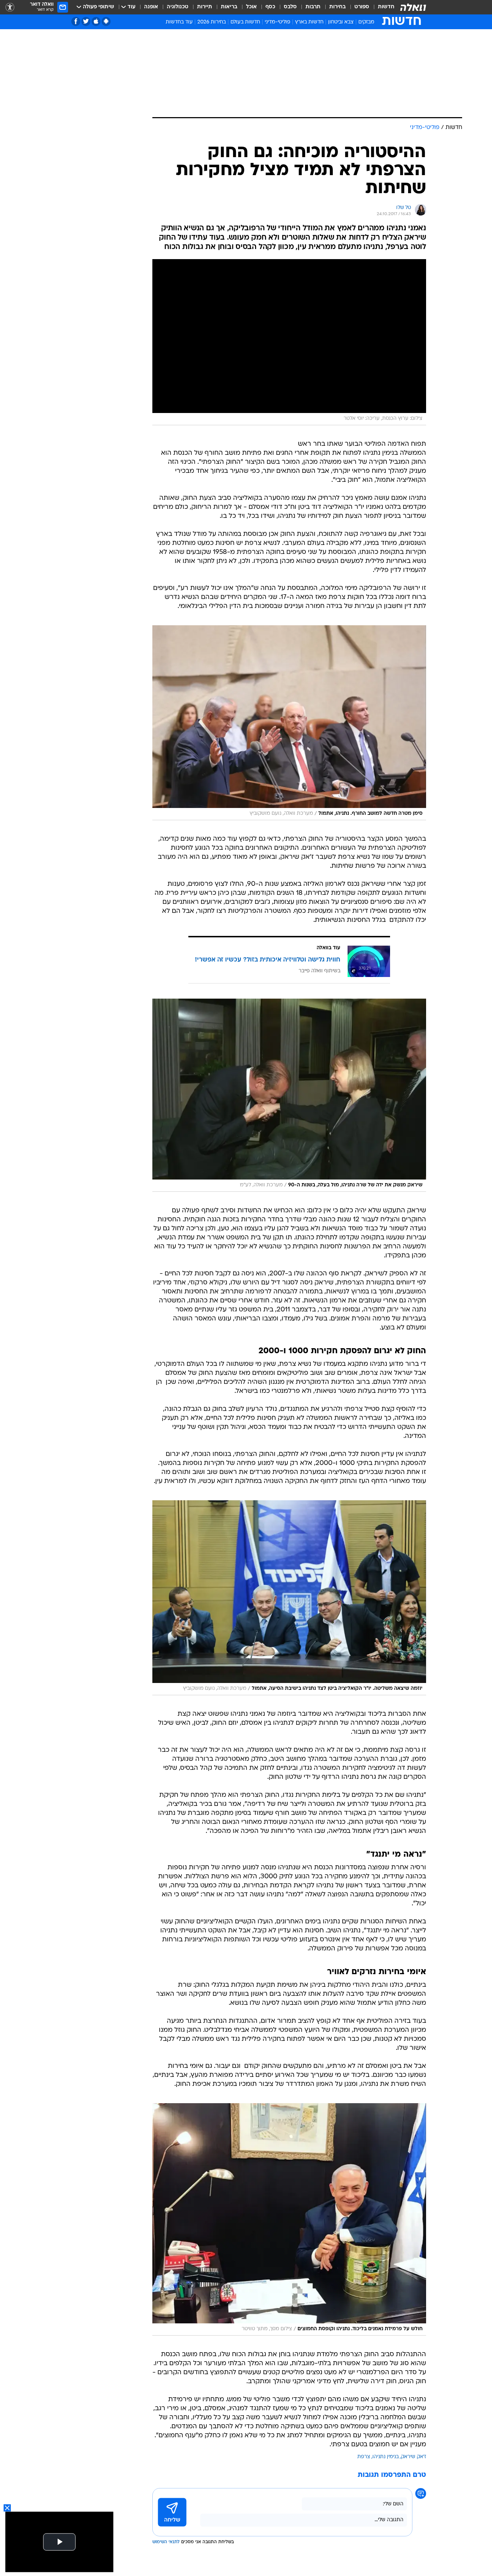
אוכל (251, 7)
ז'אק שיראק (413, 2457)
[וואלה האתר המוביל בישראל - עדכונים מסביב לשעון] (413, 7)
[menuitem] (382, 7)
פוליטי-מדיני (278, 22)
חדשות (386, 7)
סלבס (290, 7)
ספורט (362, 7)
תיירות (205, 7)
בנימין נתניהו (386, 2457)
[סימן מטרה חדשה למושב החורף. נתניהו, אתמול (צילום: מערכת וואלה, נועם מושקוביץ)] (289, 723)
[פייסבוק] (76, 21)
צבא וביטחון (341, 22)
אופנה (151, 7)
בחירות (337, 7)
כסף (270, 7)
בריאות (229, 7)
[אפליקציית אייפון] (96, 21)
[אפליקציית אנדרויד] (106, 21)
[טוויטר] (86, 21)
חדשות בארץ (309, 22)
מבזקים (366, 22)
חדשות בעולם (245, 22)
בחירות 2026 (212, 22)
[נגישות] (10, 7)
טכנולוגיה (178, 7)
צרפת (364, 2457)
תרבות (313, 7)
